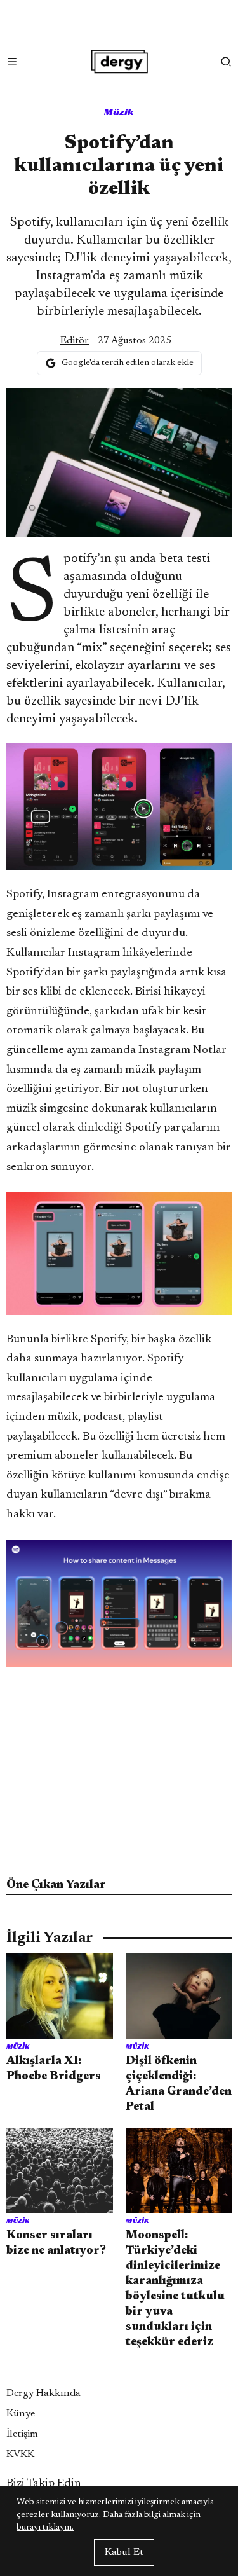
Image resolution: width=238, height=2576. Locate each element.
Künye (21, 2414)
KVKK (20, 2455)
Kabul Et (124, 2552)
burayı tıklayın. (45, 2528)
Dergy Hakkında (43, 2393)
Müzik (119, 112)
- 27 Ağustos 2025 (116, 341)
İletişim (22, 2434)
